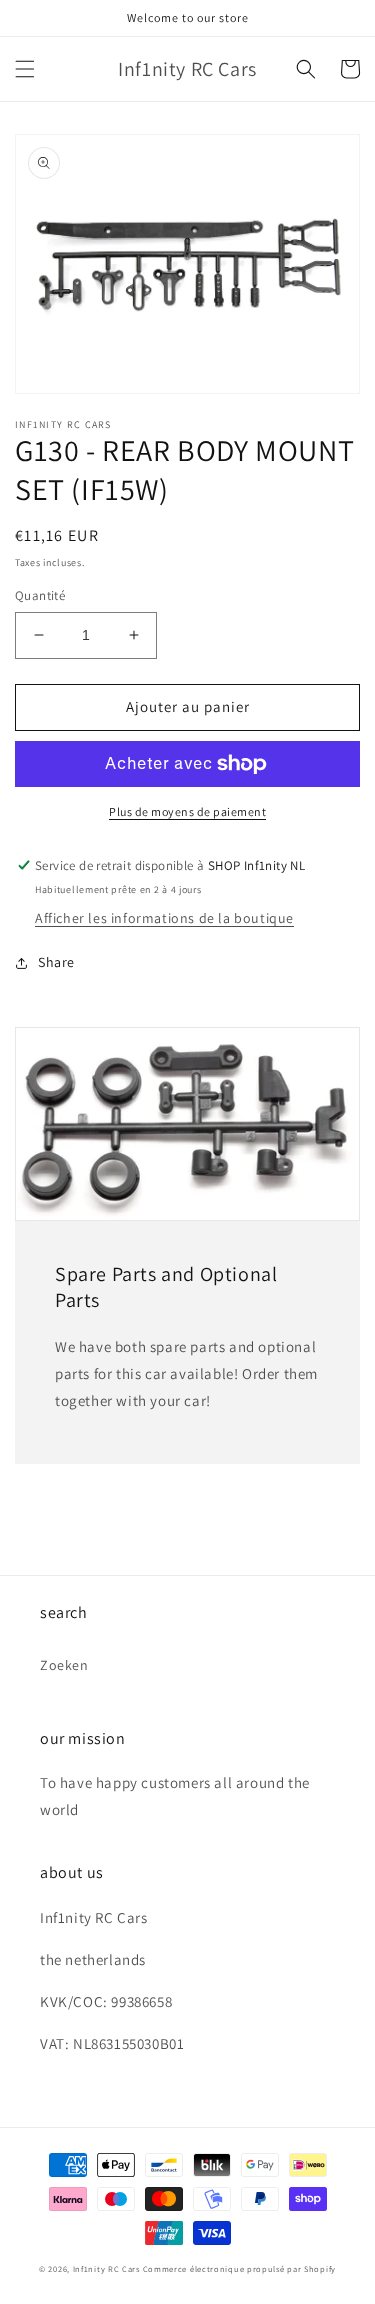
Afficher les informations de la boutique (164, 918)
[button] (25, 69)
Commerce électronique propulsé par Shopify (239, 2268)
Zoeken (64, 1665)
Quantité (40, 595)
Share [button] (56, 962)
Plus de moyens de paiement (187, 811)
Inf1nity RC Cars (106, 2268)
